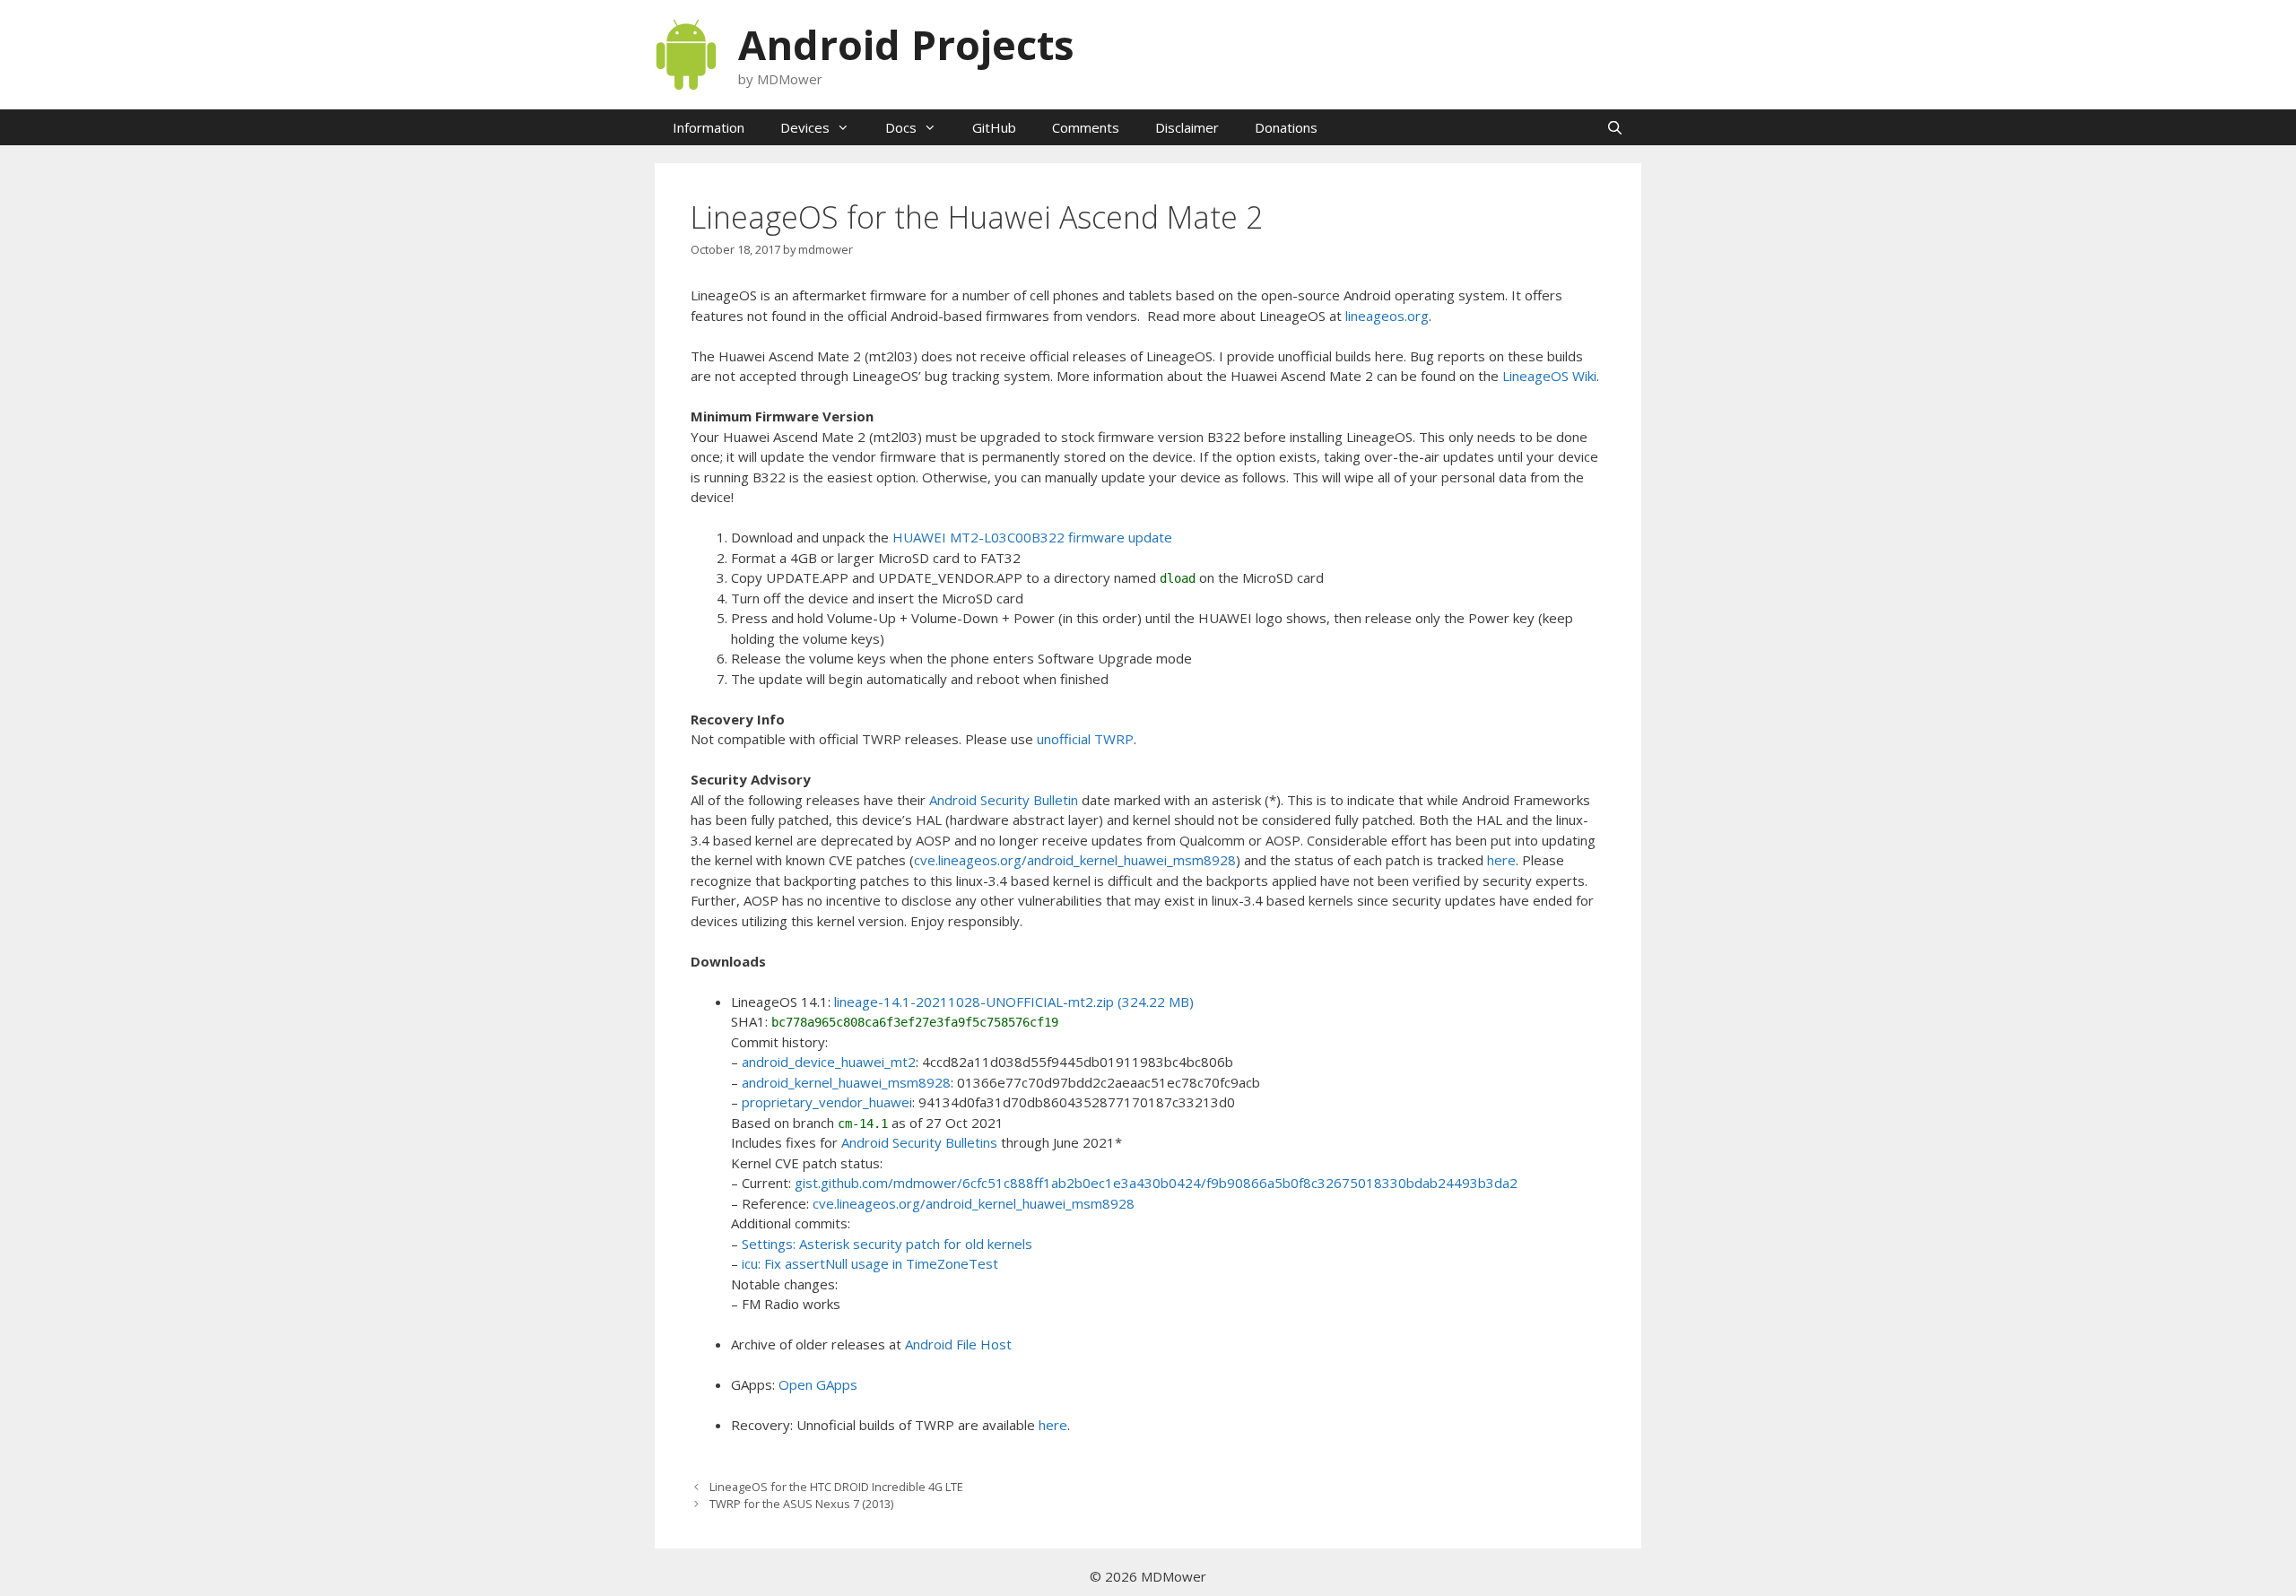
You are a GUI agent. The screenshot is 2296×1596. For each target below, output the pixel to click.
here (1501, 860)
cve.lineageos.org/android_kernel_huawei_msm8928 (1075, 860)
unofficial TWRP (1085, 739)
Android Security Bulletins (919, 1142)
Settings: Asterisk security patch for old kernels (887, 1244)
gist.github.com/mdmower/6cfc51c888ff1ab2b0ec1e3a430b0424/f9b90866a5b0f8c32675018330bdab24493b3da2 (1156, 1183)
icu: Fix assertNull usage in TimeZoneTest (870, 1263)
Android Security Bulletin (1004, 800)
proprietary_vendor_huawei (827, 1102)
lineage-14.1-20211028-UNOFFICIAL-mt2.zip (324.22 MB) (1014, 1002)
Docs (901, 127)
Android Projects (906, 44)
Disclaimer (1187, 127)
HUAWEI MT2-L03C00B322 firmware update (1032, 537)
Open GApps (818, 1384)
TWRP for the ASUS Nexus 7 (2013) (801, 1504)
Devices (805, 127)
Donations (1286, 127)
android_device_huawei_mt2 (829, 1062)
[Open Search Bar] (1615, 127)
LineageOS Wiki (1549, 376)
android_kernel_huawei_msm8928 (846, 1082)
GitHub (994, 127)
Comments (1086, 127)
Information (709, 127)
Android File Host (958, 1344)
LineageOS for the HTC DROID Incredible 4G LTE (836, 1487)
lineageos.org (1387, 316)
